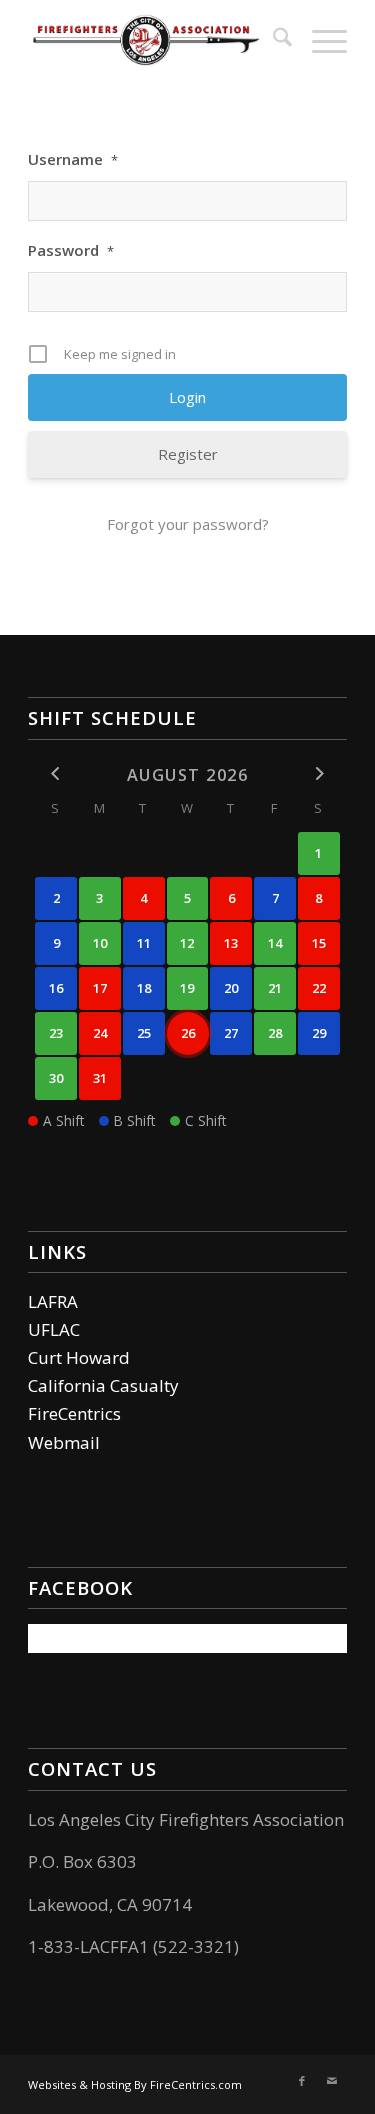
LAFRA (53, 1301)
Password (71, 250)
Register (188, 454)
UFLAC (54, 1329)
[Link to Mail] (332, 2081)
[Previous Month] (56, 773)
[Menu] (319, 40)
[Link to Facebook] (302, 2081)
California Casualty (103, 1385)
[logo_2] (155, 40)
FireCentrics (74, 1413)
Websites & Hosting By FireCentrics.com (135, 2084)
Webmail (64, 1442)
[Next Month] (319, 773)
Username (73, 159)
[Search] (272, 40)
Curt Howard (79, 1357)
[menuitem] (272, 40)
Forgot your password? (188, 524)
